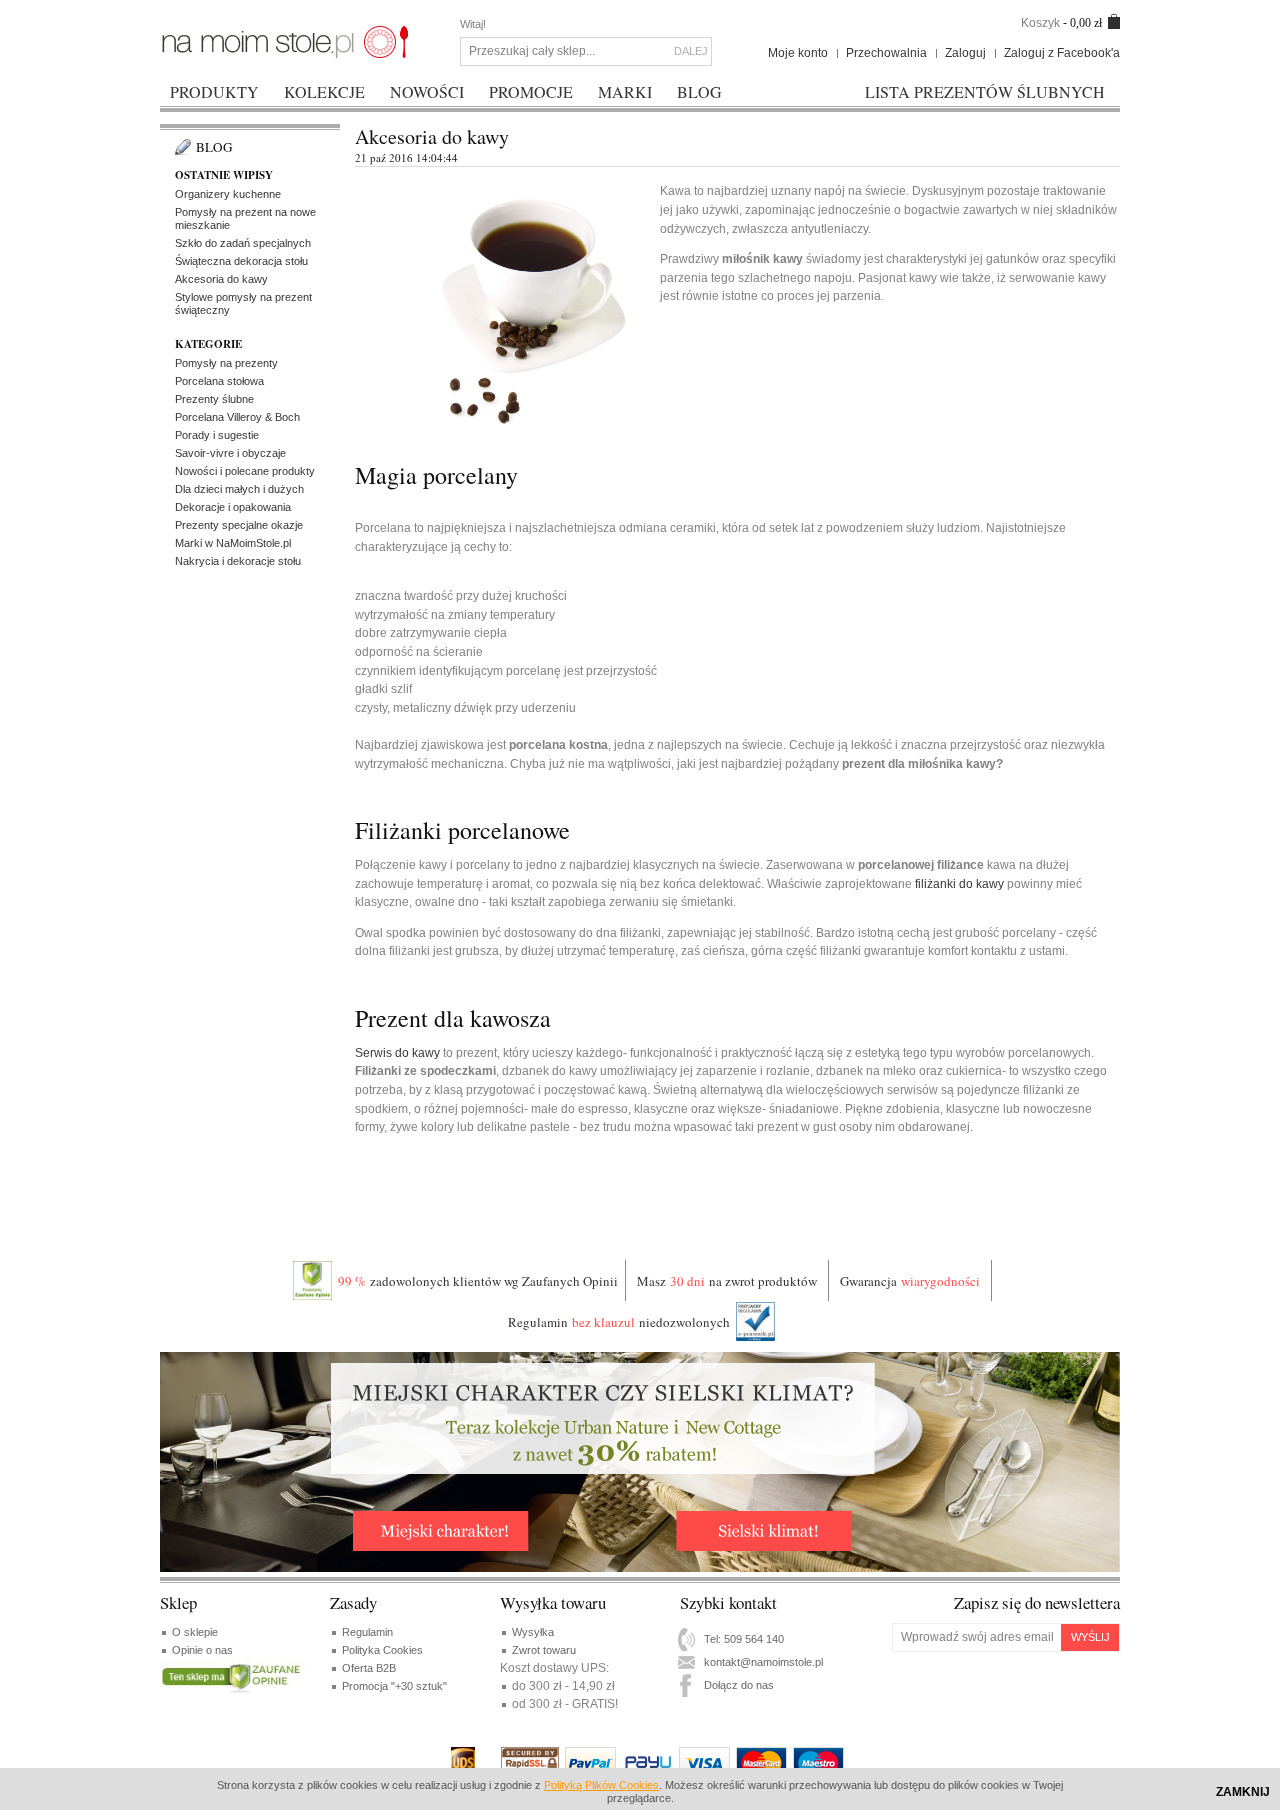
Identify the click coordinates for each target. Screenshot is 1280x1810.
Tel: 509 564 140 (744, 1639)
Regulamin (367, 1632)
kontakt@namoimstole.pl (763, 1662)
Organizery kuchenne (228, 194)
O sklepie (195, 1632)
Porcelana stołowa (219, 381)
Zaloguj (965, 53)
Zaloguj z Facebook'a (1062, 53)
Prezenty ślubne (214, 399)
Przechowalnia (886, 53)
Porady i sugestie (217, 435)
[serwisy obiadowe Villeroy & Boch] (285, 41)
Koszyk (1040, 23)
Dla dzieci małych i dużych (239, 489)
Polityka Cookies (382, 1650)
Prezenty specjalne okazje (239, 525)
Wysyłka (533, 1632)
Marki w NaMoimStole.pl (233, 543)
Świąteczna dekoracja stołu (241, 261)
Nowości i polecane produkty (245, 471)
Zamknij (1243, 1792)
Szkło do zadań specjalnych (243, 243)
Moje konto (798, 53)
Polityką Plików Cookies (601, 1785)
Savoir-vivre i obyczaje (230, 453)
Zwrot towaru (544, 1650)
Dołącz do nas (739, 1685)
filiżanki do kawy (959, 884)
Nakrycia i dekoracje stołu (238, 561)
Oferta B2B (369, 1668)
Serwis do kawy (397, 1053)
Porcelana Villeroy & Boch (237, 417)
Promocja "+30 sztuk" (394, 1686)
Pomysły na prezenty (226, 363)
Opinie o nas (202, 1650)
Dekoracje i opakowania (233, 507)
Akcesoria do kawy (221, 279)
